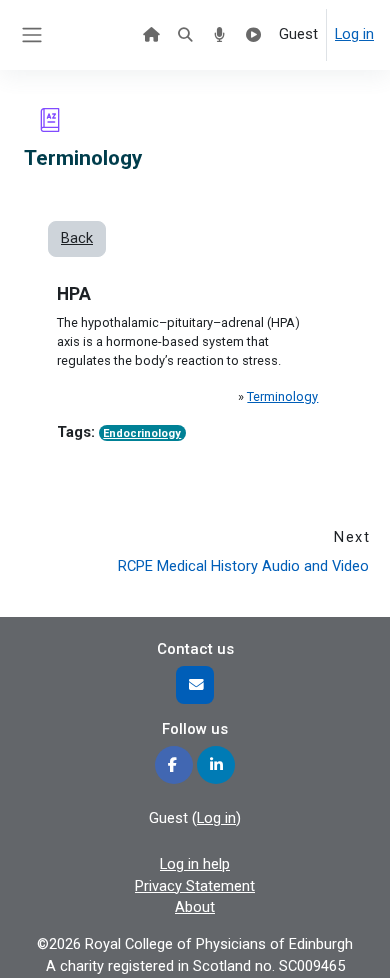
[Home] (151, 35)
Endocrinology (142, 433)
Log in (354, 34)
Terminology (282, 396)
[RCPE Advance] (254, 35)
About (195, 907)
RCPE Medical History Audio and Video (243, 566)
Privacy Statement (195, 886)
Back (77, 238)
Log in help (195, 864)
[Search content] (185, 35)
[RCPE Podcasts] (219, 35)
